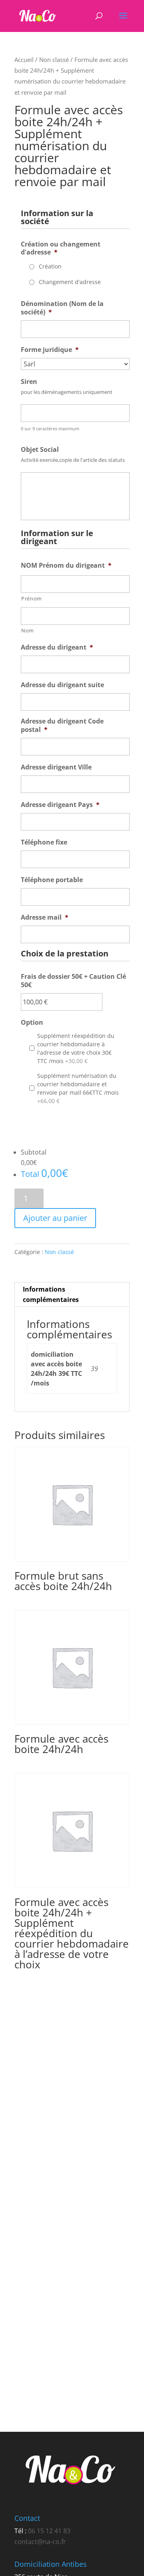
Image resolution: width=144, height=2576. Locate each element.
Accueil (24, 60)
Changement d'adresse (70, 282)
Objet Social (40, 450)
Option (32, 1023)
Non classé (54, 60)
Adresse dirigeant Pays (60, 805)
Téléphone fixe (44, 842)
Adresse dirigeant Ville (56, 767)
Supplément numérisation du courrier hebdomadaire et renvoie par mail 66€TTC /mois (78, 1088)
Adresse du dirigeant (57, 647)
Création (50, 266)
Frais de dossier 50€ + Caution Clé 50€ (73, 981)
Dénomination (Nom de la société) (62, 308)
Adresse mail (45, 917)
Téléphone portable (52, 880)
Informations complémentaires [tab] (51, 1294)
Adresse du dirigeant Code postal (62, 725)
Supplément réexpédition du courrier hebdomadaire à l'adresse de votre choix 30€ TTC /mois (76, 1048)
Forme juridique (50, 350)
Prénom (32, 598)
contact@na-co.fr (40, 2542)
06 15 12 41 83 (49, 2531)
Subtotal (34, 1152)
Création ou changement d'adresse (61, 248)
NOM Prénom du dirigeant (66, 565)
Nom (28, 630)
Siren (29, 382)
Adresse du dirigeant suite (62, 685)
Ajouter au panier (55, 1218)
